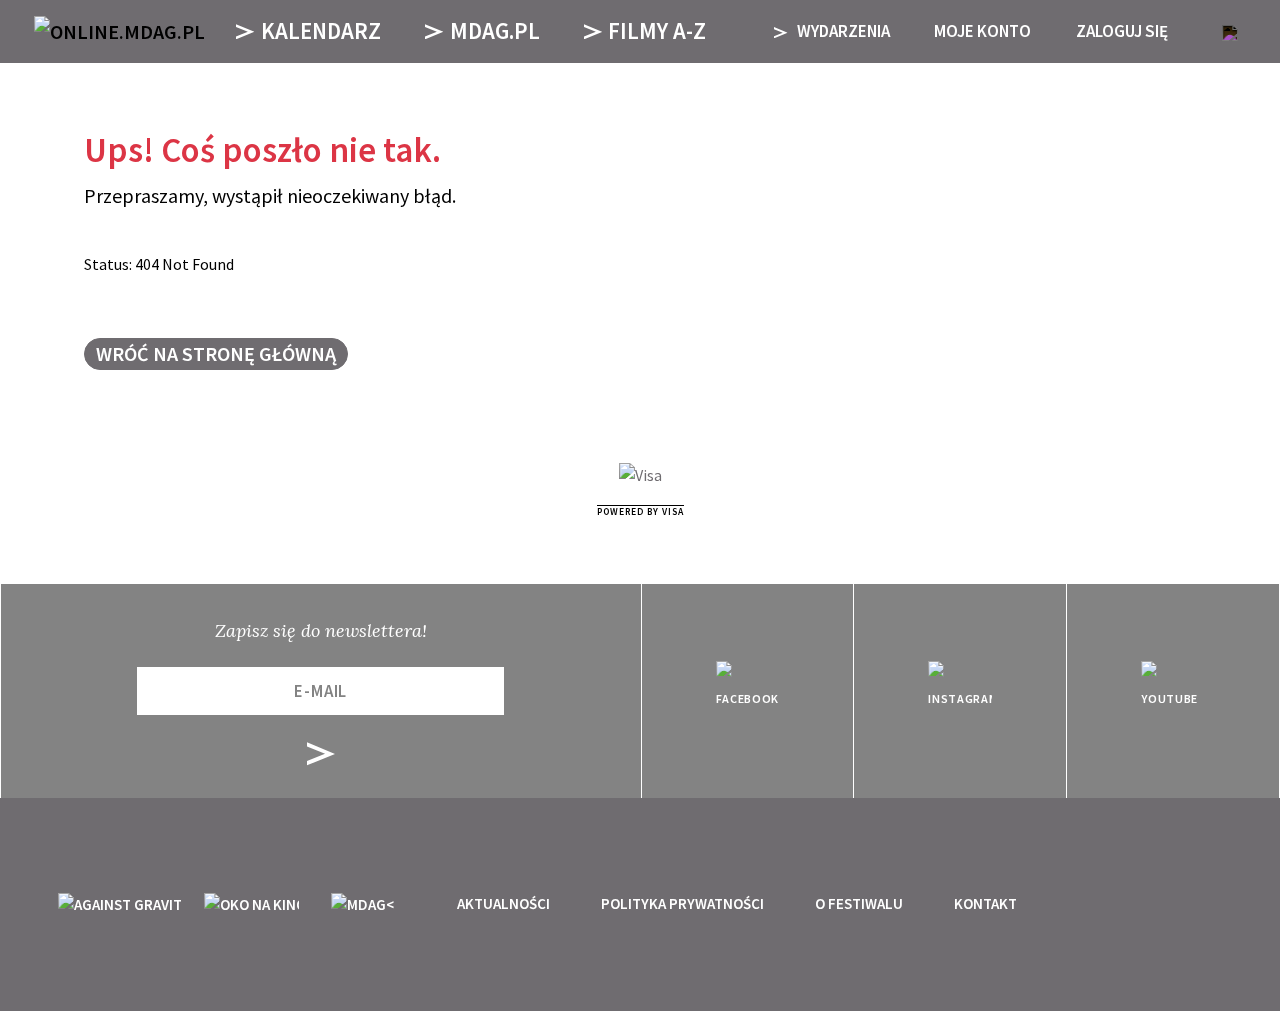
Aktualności (503, 903)
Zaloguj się (1122, 31)
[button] (1230, 31)
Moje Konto (982, 31)
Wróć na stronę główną (216, 353)
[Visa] (640, 475)
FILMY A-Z (657, 30)
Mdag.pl (495, 30)
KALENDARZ (321, 30)
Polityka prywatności (682, 903)
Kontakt (985, 903)
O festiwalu (859, 903)
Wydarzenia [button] (842, 31)
